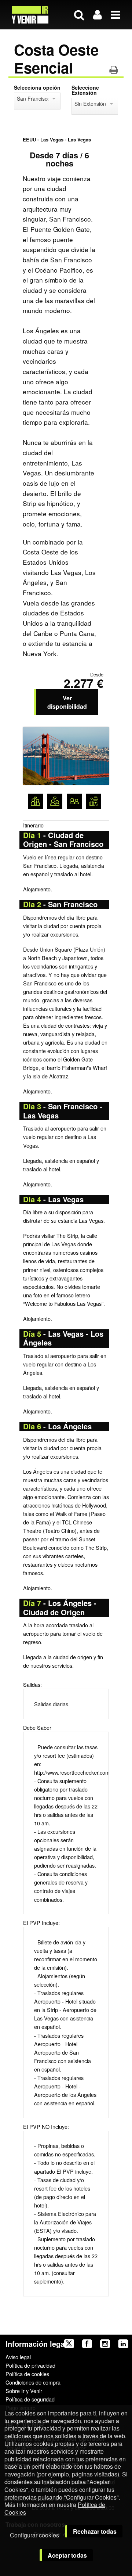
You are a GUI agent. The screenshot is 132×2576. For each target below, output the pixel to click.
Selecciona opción (37, 87)
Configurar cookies (34, 2535)
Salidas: (32, 1684)
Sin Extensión (90, 104)
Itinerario (33, 825)
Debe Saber (37, 1727)
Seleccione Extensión (85, 90)
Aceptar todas (67, 2555)
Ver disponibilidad (67, 702)
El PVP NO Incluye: (46, 2126)
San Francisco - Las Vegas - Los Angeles (33, 98)
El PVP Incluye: (41, 1923)
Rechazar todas (95, 2531)
